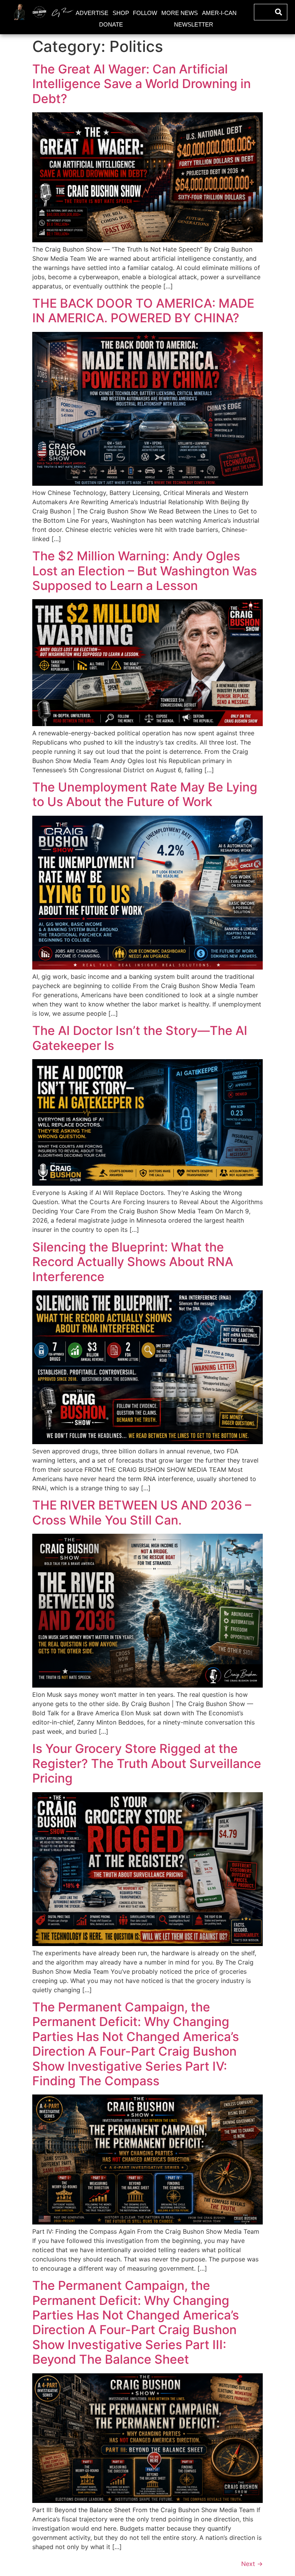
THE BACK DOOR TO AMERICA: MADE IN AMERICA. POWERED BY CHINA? (143, 311)
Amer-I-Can (219, 13)
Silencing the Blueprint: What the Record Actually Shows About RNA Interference (133, 1262)
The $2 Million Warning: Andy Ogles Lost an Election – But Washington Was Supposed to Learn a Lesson (145, 571)
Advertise (92, 13)
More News (180, 13)
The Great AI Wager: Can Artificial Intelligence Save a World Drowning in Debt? (142, 84)
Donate (111, 24)
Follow (145, 13)
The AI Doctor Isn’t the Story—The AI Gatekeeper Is (140, 1038)
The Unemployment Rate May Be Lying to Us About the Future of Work (145, 794)
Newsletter (194, 24)
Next (252, 2564)
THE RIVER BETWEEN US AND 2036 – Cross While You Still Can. (142, 1512)
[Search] (279, 12)
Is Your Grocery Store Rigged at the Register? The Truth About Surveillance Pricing (147, 1763)
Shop (121, 13)
